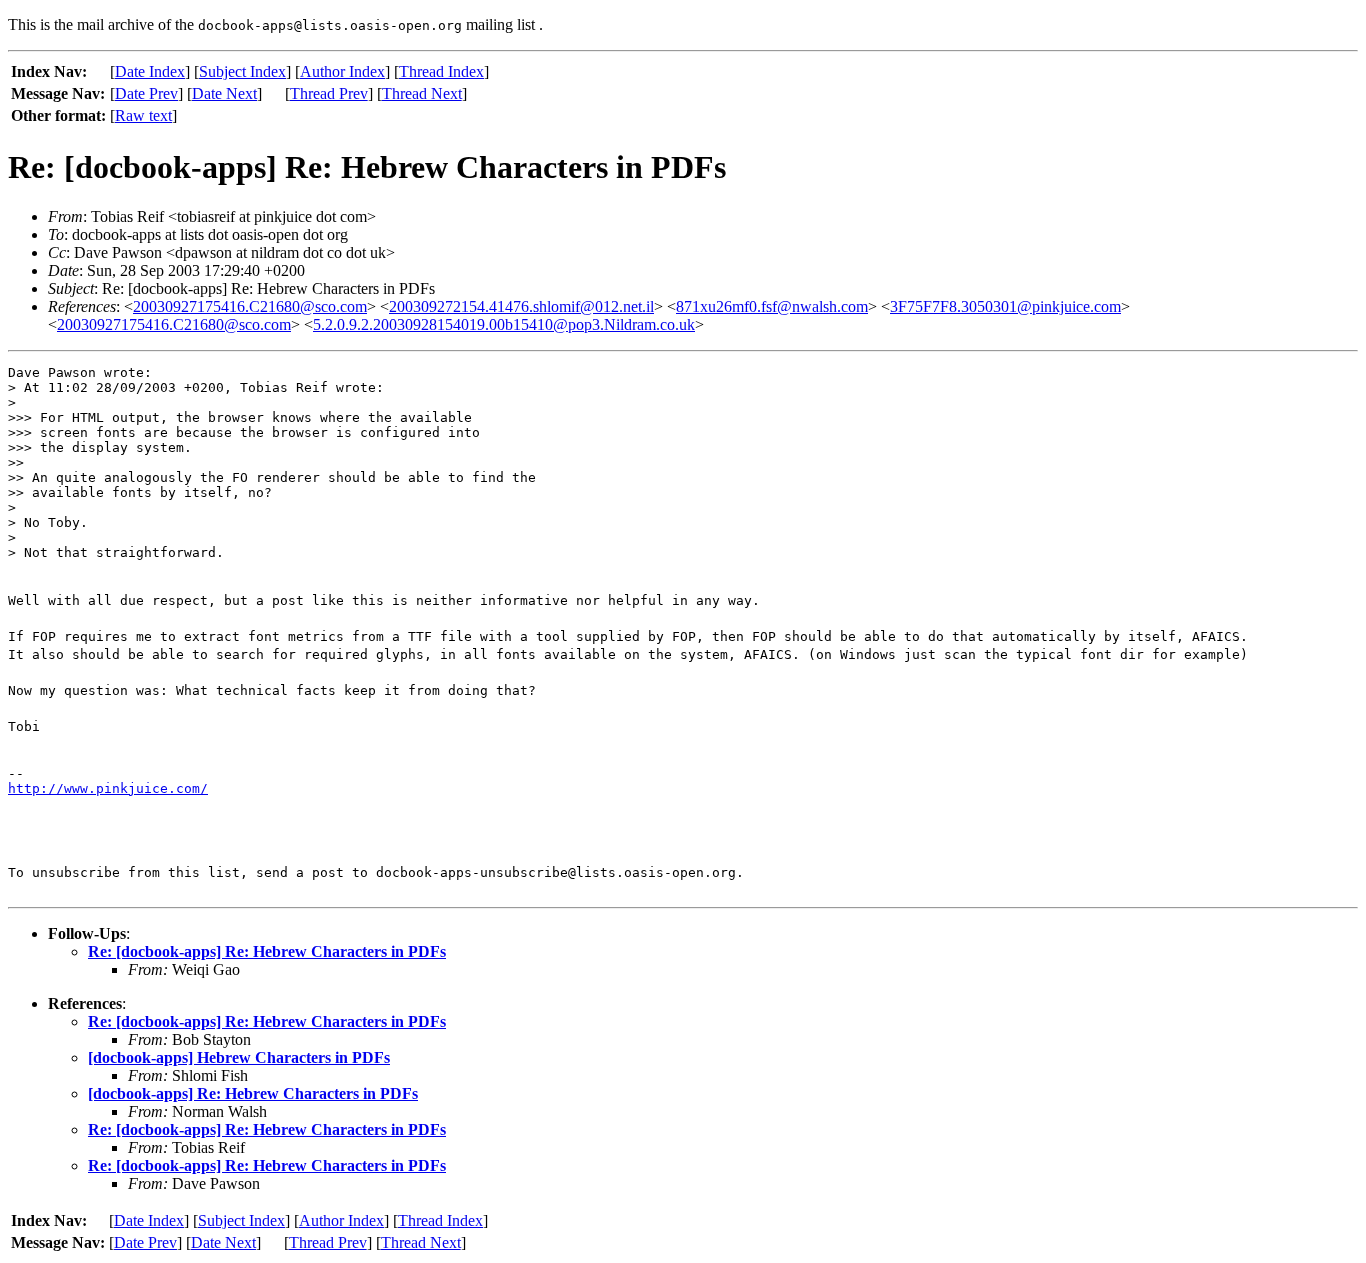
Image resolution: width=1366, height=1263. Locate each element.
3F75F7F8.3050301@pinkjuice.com (1005, 306)
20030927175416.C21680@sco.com (250, 306)
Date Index (150, 71)
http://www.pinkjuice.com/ (108, 788)
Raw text (143, 115)
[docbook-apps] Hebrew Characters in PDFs (239, 1057)
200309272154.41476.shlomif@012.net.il (521, 306)
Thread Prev (329, 93)
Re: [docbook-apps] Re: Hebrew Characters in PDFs (267, 951)
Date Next (224, 93)
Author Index (342, 71)
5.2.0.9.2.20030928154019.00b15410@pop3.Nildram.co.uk (504, 324)
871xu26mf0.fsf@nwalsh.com (772, 306)
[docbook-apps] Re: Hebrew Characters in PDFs (253, 1093)
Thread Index (441, 71)
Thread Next (422, 93)
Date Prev (146, 93)
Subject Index (242, 71)
